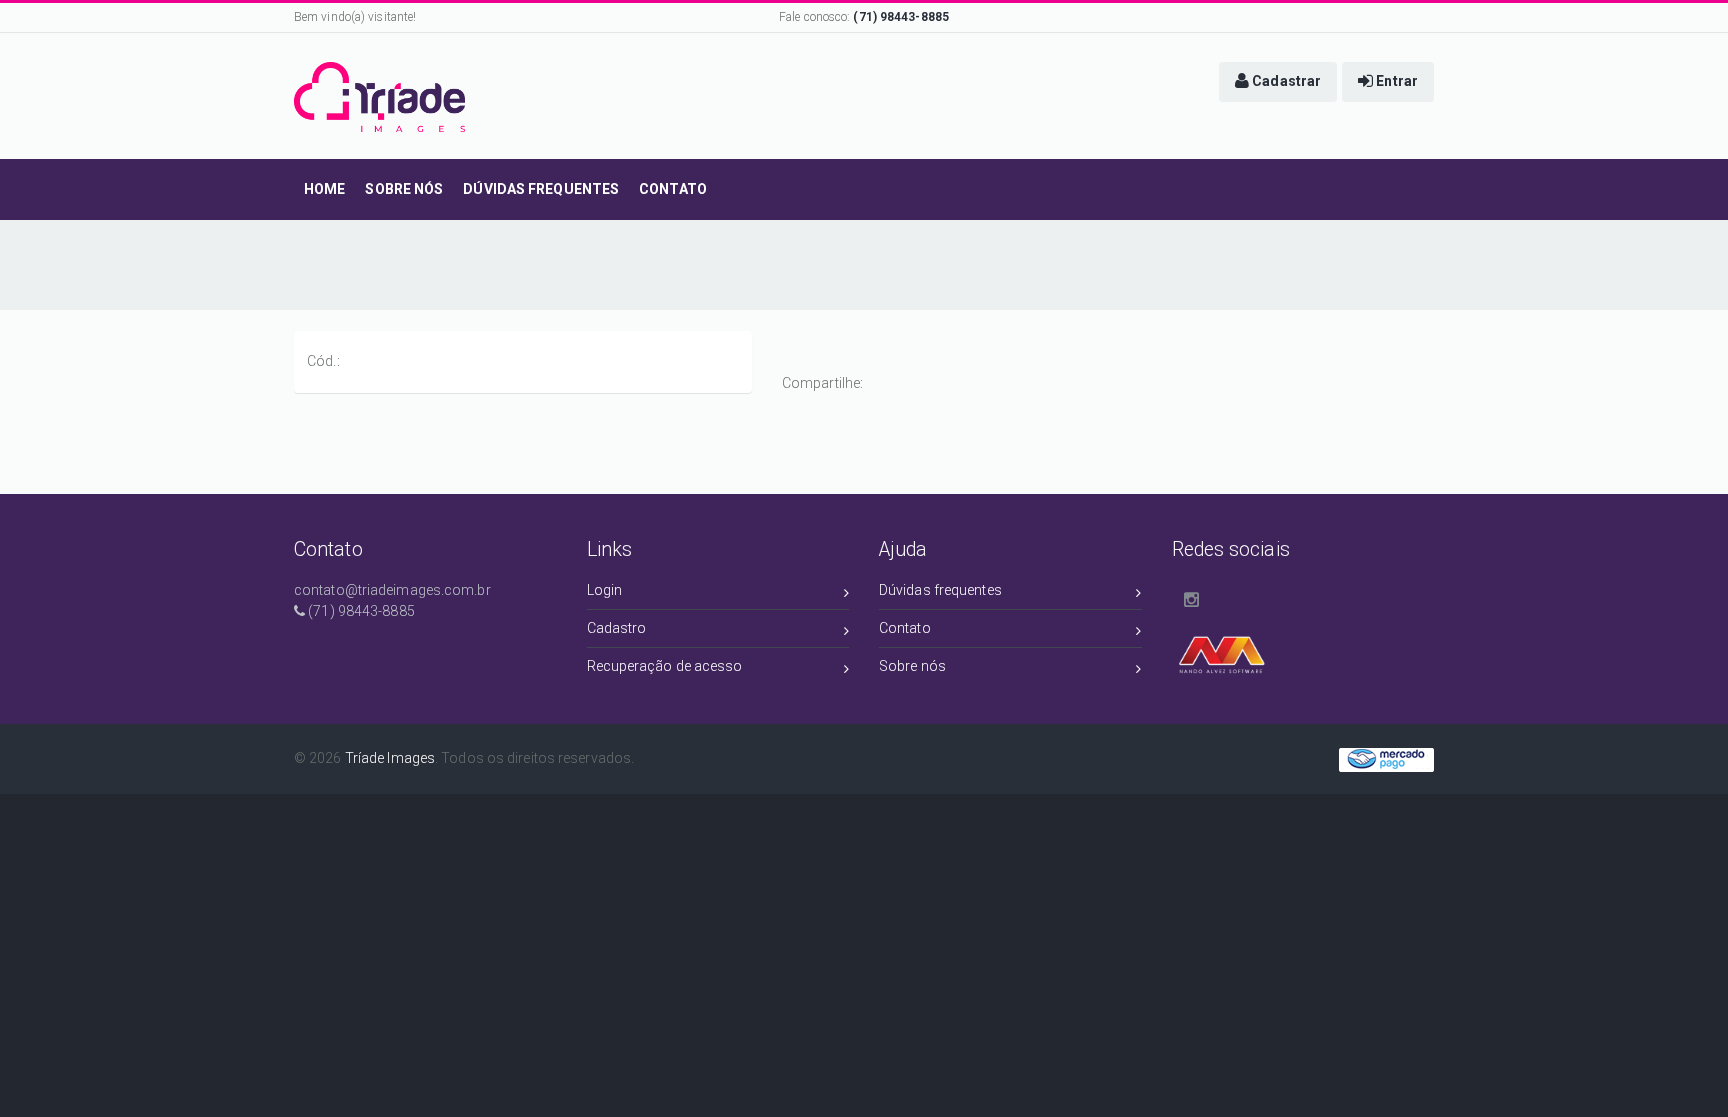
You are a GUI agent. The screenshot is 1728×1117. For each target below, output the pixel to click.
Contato (905, 628)
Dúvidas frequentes (940, 590)
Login (605, 590)
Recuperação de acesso (665, 666)
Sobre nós (912, 666)
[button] (1278, 82)
